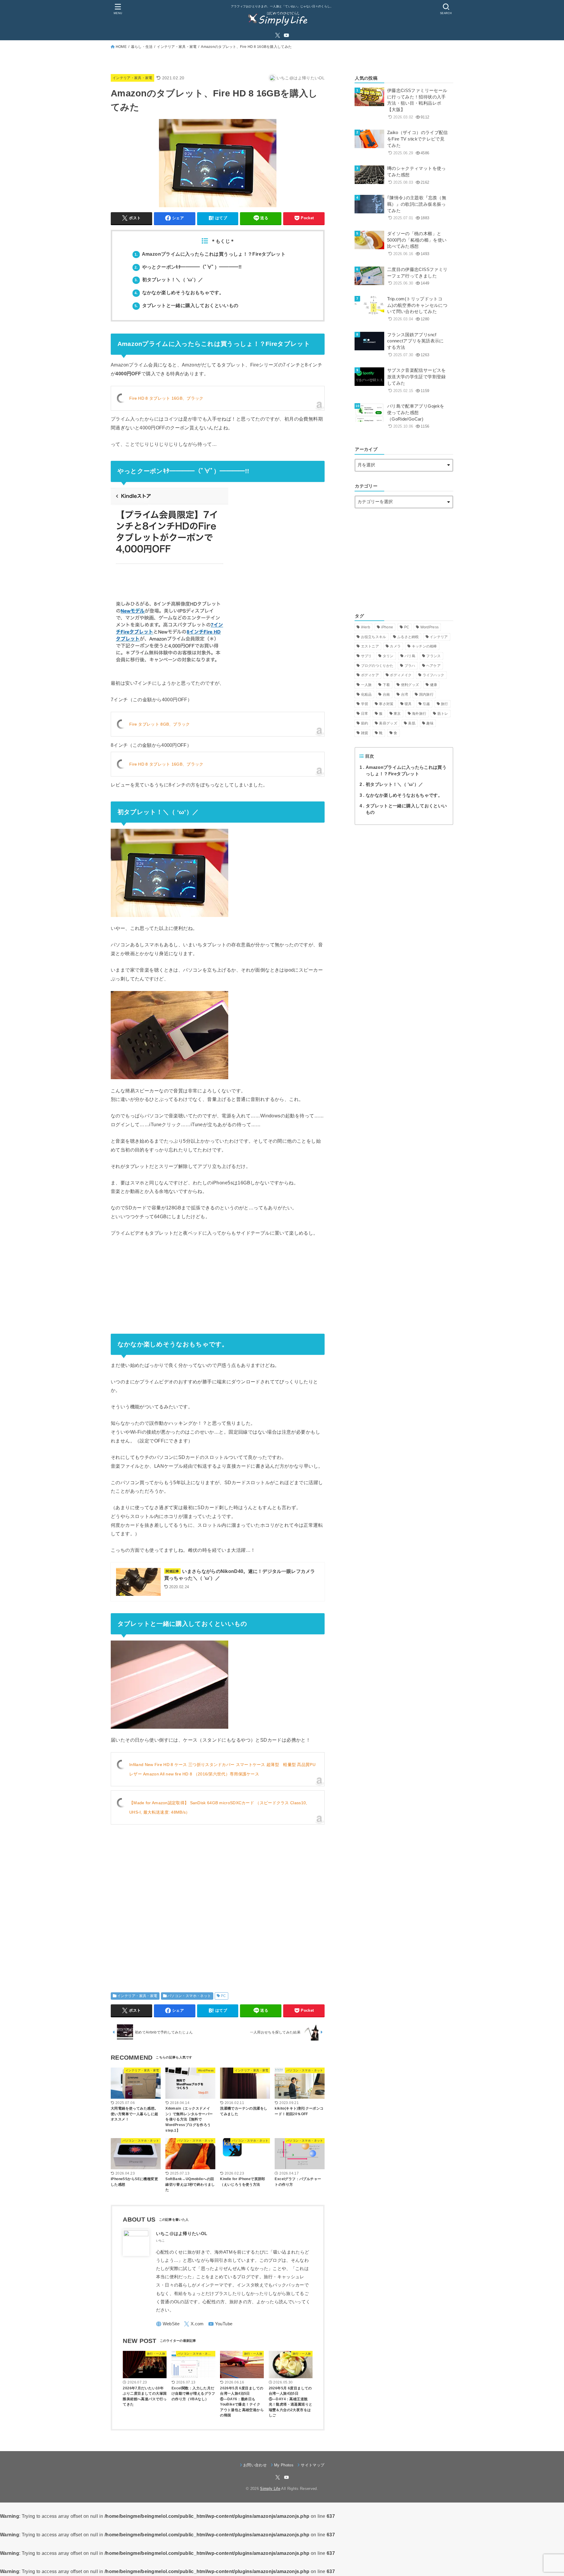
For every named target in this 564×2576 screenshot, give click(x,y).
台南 (386, 694)
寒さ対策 (386, 704)
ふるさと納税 (408, 637)
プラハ (410, 666)
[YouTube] (286, 35)
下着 (386, 685)
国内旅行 (426, 694)
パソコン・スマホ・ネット (189, 1996)
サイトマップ (313, 2465)
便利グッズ (410, 685)
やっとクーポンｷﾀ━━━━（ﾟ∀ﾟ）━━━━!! (188, 267)
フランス (433, 656)
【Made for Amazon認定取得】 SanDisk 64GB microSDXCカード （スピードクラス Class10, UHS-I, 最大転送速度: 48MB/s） (218, 1807)
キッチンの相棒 (424, 646)
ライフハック (434, 675)
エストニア (370, 646)
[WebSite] (168, 2324)
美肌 (412, 723)
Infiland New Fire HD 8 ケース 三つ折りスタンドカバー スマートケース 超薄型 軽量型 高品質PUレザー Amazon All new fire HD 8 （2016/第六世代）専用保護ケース (222, 1769)
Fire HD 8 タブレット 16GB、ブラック (166, 398)
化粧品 (366, 694)
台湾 (405, 694)
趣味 (430, 723)
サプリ (366, 656)
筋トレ (443, 714)
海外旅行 (419, 714)
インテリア (439, 637)
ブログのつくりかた (377, 666)
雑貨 (365, 733)
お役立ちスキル (374, 637)
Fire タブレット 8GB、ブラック (160, 724)
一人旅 (366, 685)
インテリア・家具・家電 (177, 47)
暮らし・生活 (142, 47)
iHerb (366, 627)
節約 (365, 723)
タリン (388, 656)
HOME (121, 47)
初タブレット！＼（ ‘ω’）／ (169, 280)
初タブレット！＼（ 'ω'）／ (391, 784)
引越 (426, 704)
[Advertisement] (218, 1902)
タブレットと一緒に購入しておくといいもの (187, 306)
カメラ (395, 646)
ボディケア (370, 675)
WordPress (430, 627)
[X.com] (278, 35)
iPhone (387, 627)
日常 (365, 714)
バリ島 (410, 656)
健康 (434, 685)
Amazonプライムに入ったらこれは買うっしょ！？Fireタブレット (210, 254)
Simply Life (270, 2489)
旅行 (445, 704)
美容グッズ (388, 723)
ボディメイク (401, 675)
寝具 (408, 704)
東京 (397, 714)
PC (224, 1996)
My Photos (284, 2465)
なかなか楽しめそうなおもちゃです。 (179, 293)
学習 (365, 704)
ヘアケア (433, 666)
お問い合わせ (255, 2465)
